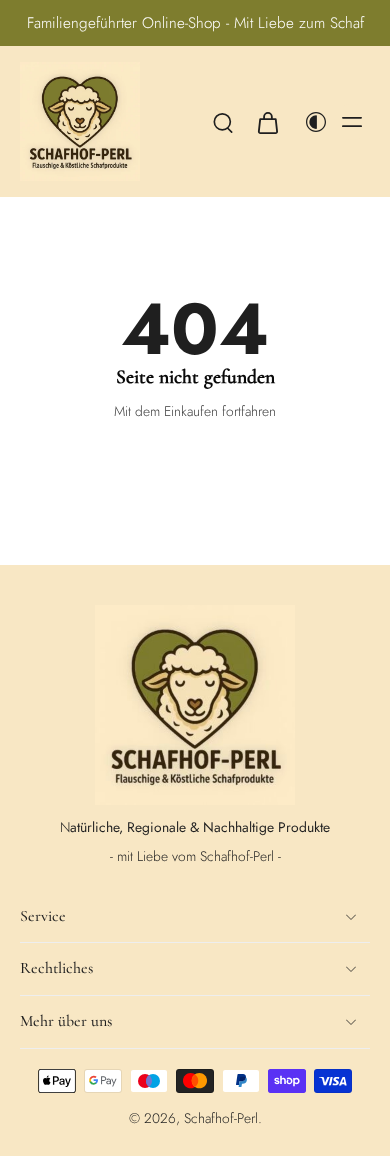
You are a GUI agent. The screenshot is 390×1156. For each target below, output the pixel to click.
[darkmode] (311, 122)
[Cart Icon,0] (267, 122)
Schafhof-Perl (221, 1118)
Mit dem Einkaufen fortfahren (195, 411)
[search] (223, 122)
